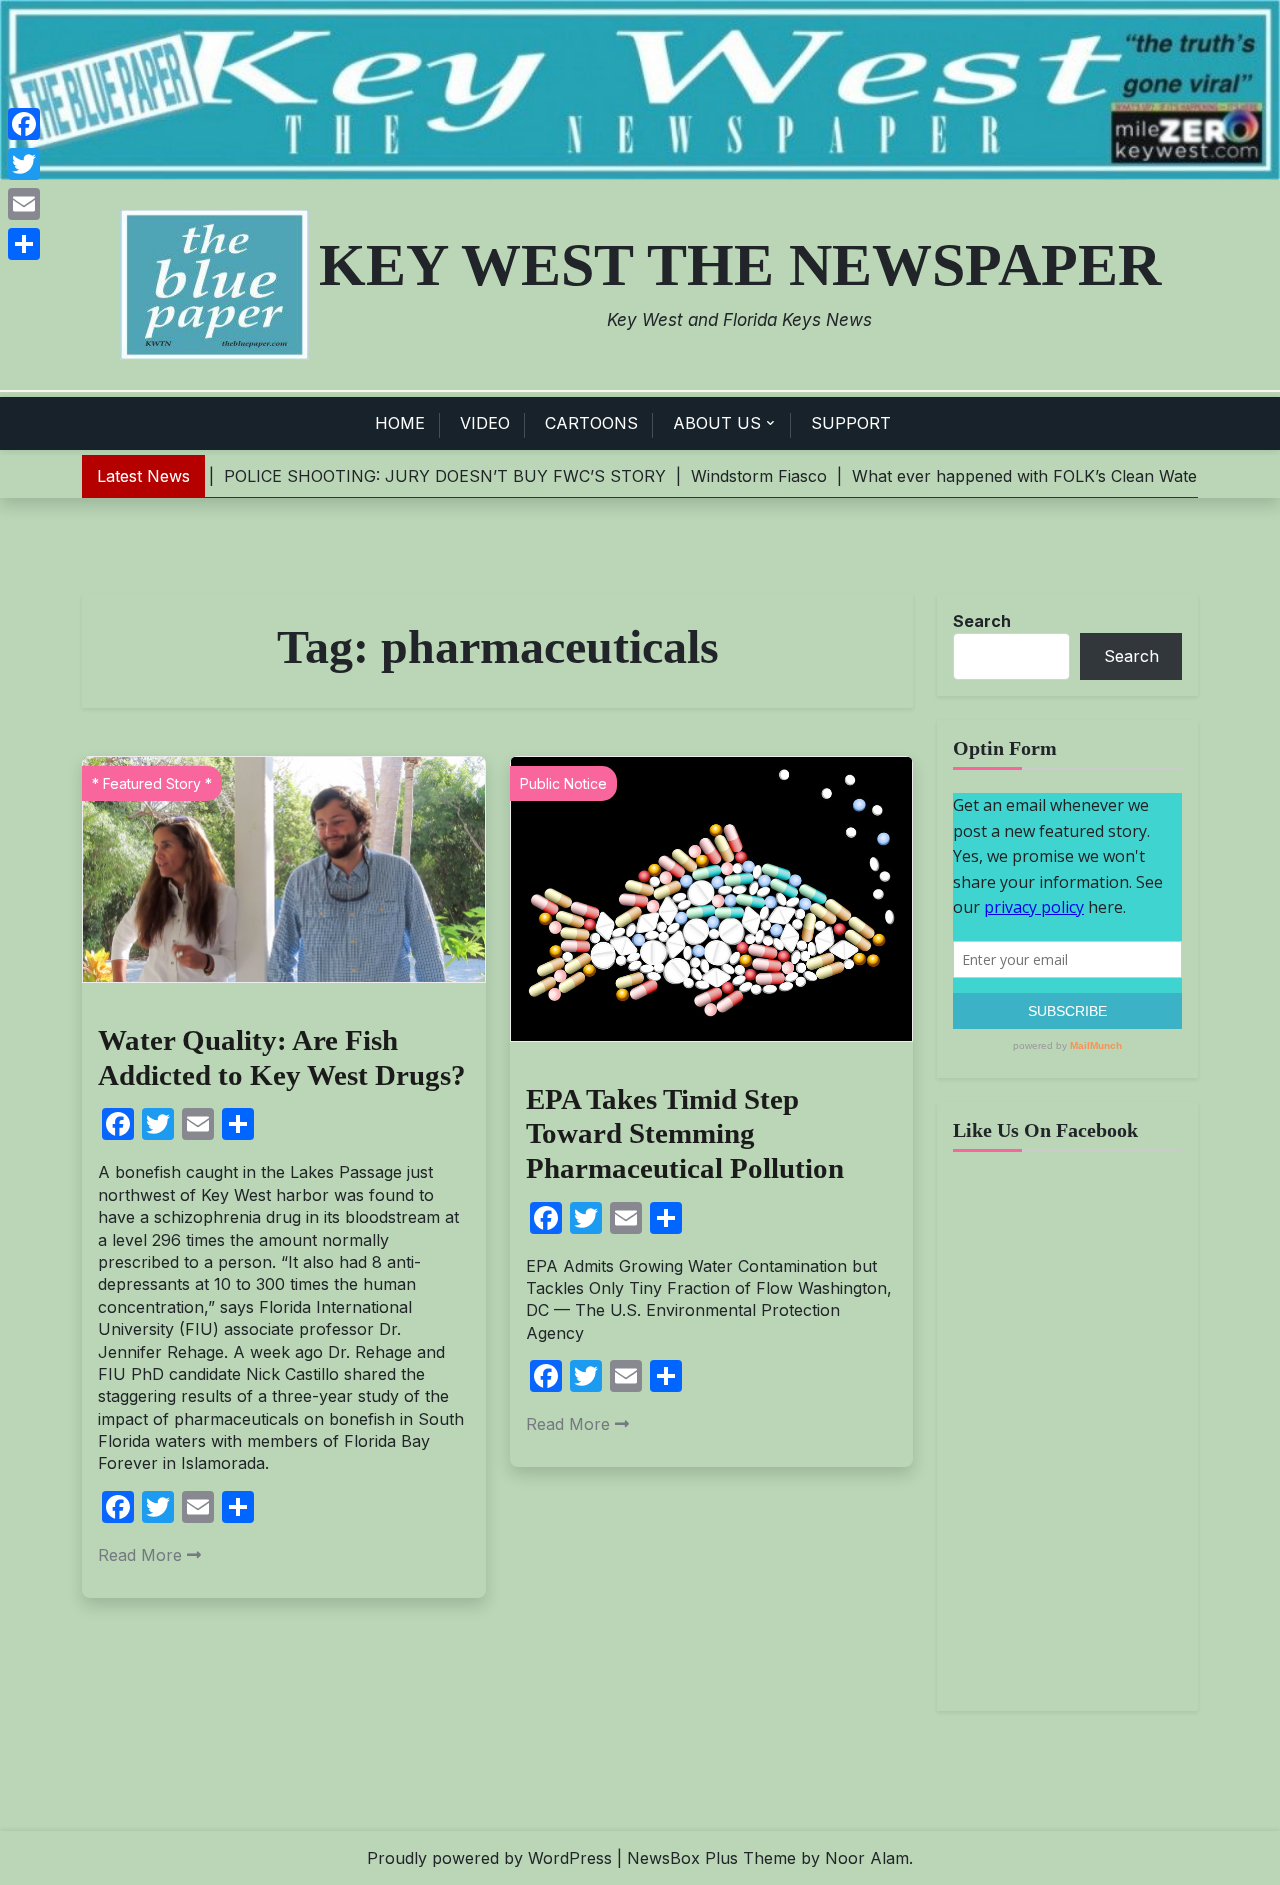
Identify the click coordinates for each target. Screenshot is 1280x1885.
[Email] (24, 204)
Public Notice (563, 783)
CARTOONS (591, 423)
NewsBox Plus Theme (711, 1858)
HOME (400, 423)
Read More (140, 1555)
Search (982, 621)
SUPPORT (851, 423)
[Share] (24, 244)
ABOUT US (717, 423)
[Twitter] (24, 164)
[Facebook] (24, 124)
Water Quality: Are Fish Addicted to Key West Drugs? (282, 1057)
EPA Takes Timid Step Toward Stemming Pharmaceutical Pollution (685, 1133)
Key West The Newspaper (740, 265)
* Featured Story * (152, 783)
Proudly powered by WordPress (489, 1858)
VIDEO (485, 423)
